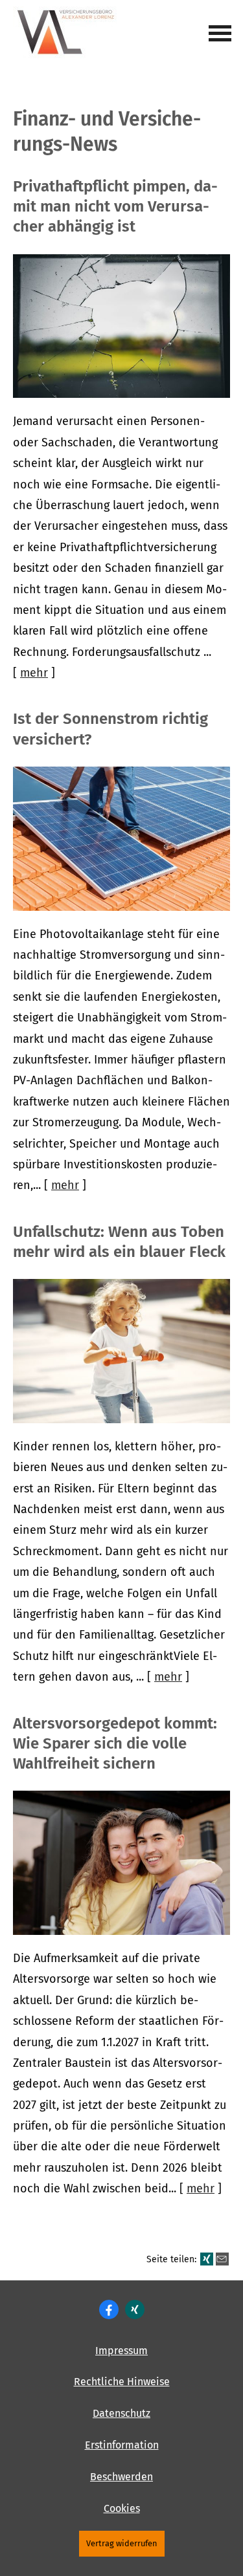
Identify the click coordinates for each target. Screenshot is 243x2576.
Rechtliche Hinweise (122, 2382)
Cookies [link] (122, 2508)
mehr (34, 673)
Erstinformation (122, 2445)
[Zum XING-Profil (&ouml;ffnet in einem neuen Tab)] (135, 2309)
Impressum (121, 2351)
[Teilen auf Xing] (207, 2259)
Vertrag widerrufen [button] (122, 2543)
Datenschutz (121, 2413)
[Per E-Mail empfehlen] (222, 2259)
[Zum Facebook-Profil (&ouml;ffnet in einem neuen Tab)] (109, 2309)
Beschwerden (121, 2477)
